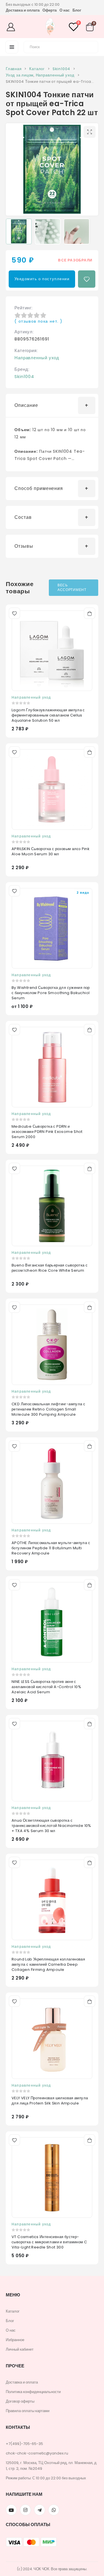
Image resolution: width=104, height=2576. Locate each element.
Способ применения (39, 488)
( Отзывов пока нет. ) (38, 321)
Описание (26, 405)
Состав (23, 517)
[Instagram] (25, 2510)
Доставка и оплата (23, 10)
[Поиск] (90, 46)
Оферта (50, 10)
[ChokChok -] (50, 27)
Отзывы (24, 546)
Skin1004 (24, 376)
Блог (77, 10)
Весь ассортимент (72, 588)
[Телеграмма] (40, 2510)
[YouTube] (11, 2510)
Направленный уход (37, 358)
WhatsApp (54, 2510)
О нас (65, 10)
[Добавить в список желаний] (87, 279)
